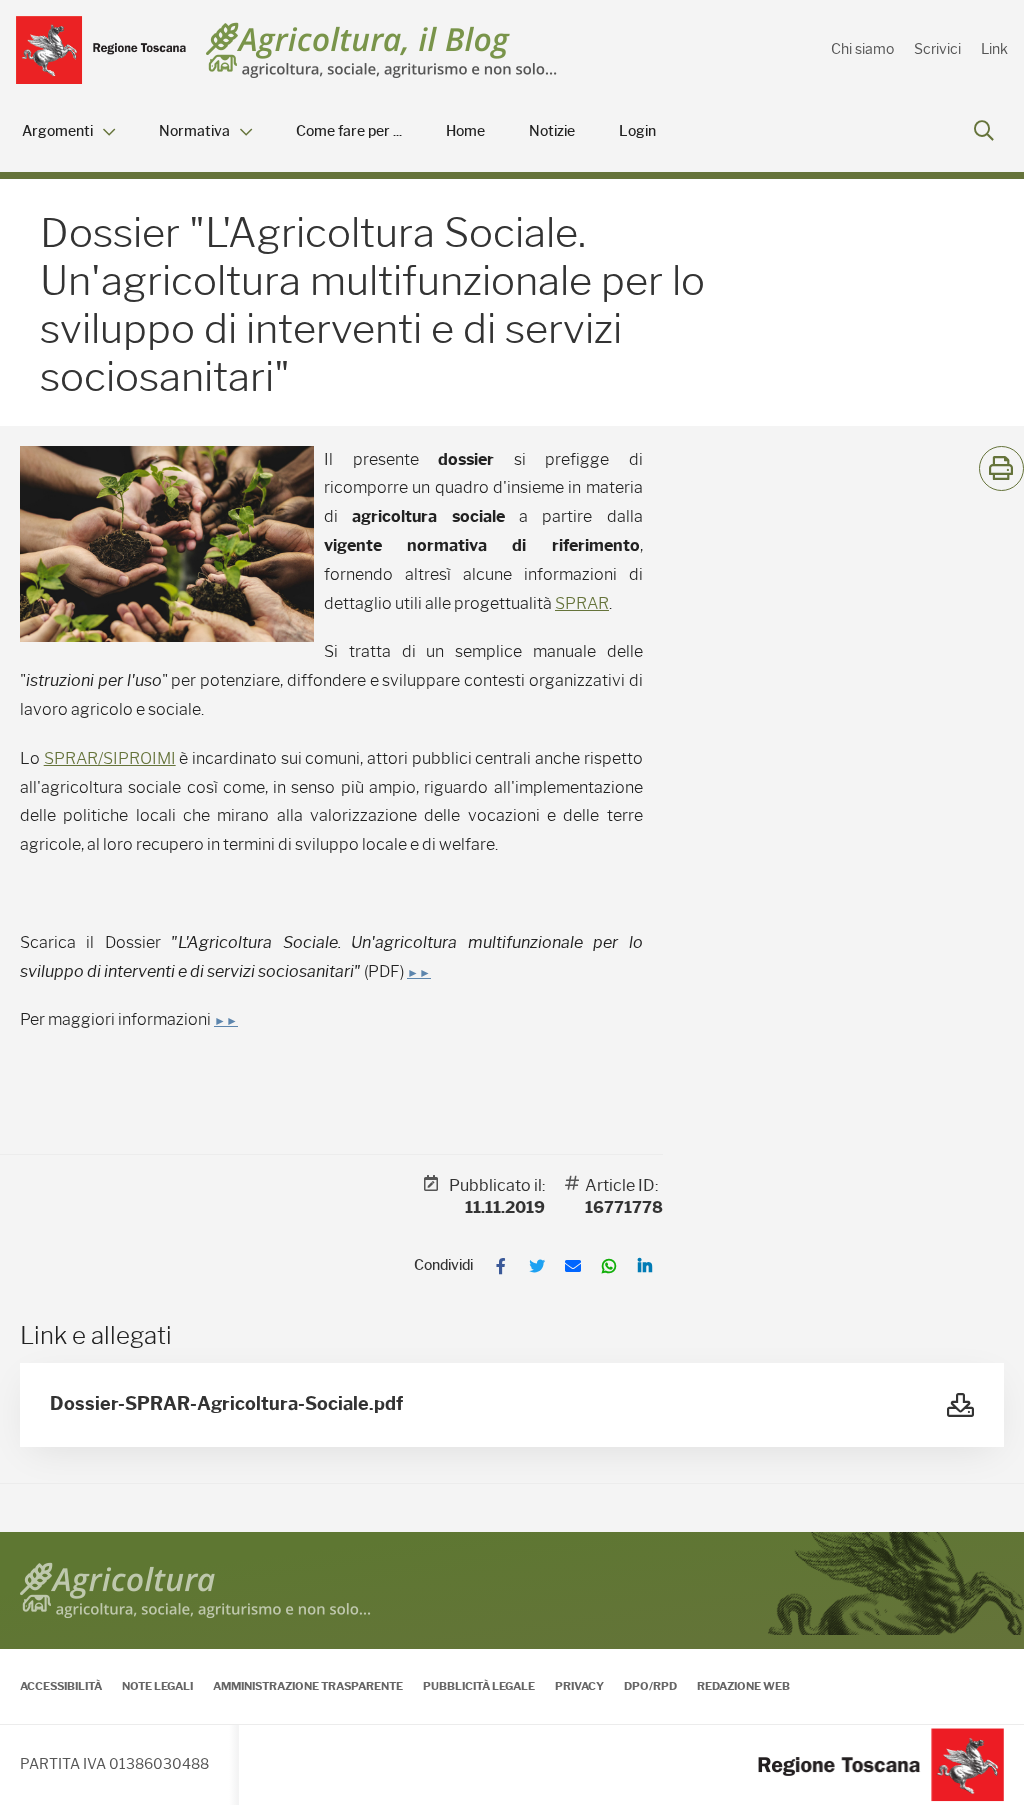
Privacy (579, 1686)
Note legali (157, 1686)
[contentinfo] (512, 1668)
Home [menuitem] (465, 131)
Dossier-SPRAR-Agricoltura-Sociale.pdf (226, 1404)
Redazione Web (743, 1686)
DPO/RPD (650, 1686)
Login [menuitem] (637, 131)
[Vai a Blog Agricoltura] (381, 50)
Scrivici (937, 49)
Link (994, 49)
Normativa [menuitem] (194, 131)
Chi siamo (862, 49)
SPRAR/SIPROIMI (110, 758)
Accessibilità (61, 1686)
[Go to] (101, 50)
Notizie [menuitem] (552, 131)
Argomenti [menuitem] (57, 131)
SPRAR (582, 603)
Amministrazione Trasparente (308, 1686)
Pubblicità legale (479, 1686)
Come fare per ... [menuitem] (349, 131)
